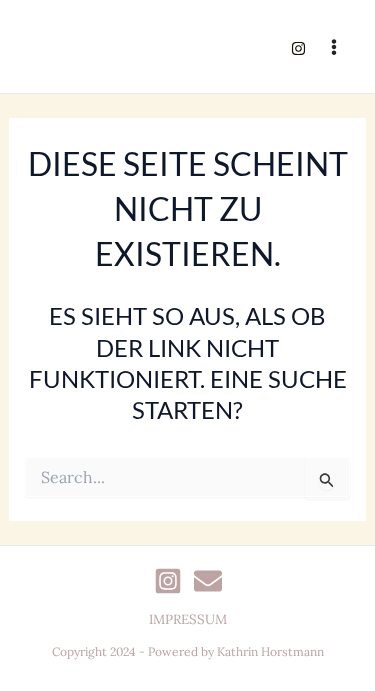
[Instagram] (298, 48)
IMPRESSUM (188, 619)
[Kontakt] (208, 581)
